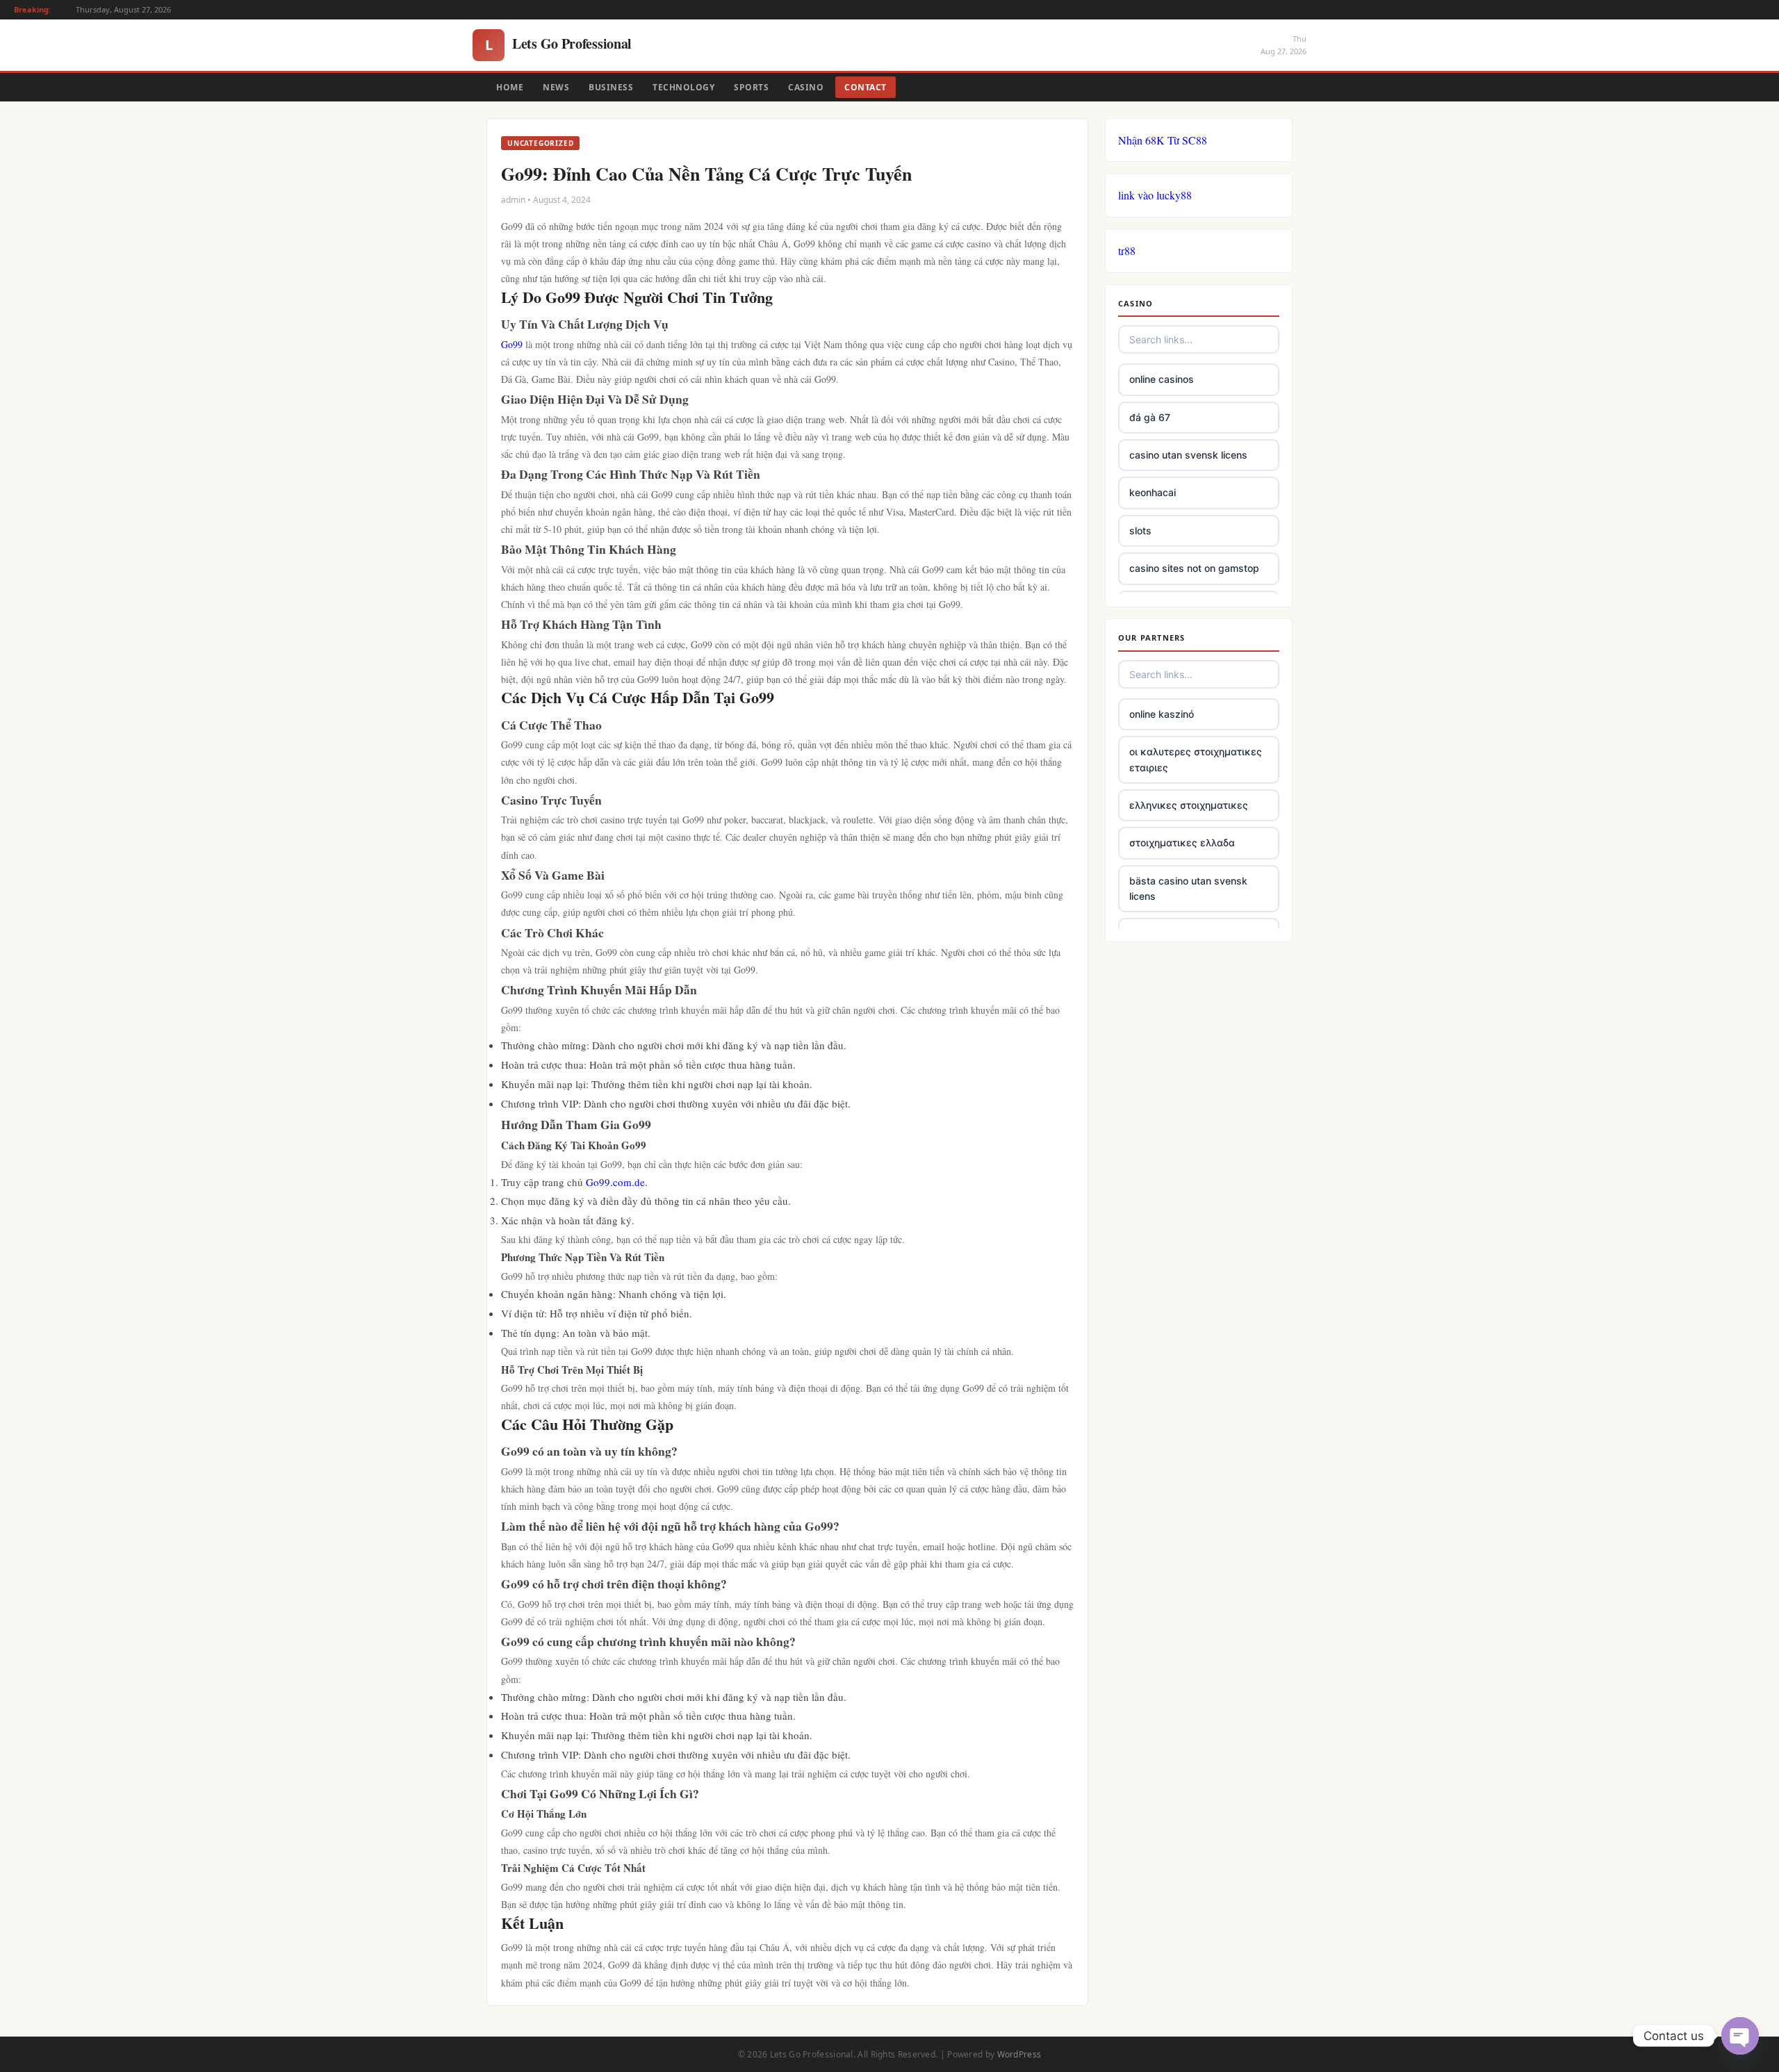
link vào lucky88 (1155, 195)
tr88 (1127, 250)
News (556, 87)
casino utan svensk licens (1188, 455)
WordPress (1019, 2054)
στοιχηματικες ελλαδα (1182, 842)
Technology (683, 87)
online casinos (1162, 379)
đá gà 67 (1150, 417)
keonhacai (1153, 492)
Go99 (512, 344)
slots (1140, 531)
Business (611, 87)
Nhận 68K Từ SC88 (1163, 140)
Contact (866, 87)
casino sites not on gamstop (1194, 568)
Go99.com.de (615, 1182)
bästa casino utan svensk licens (1188, 888)
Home (510, 87)
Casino (806, 87)
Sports (751, 87)
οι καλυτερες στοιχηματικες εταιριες (1196, 759)
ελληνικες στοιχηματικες (1189, 805)
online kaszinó (1162, 714)
